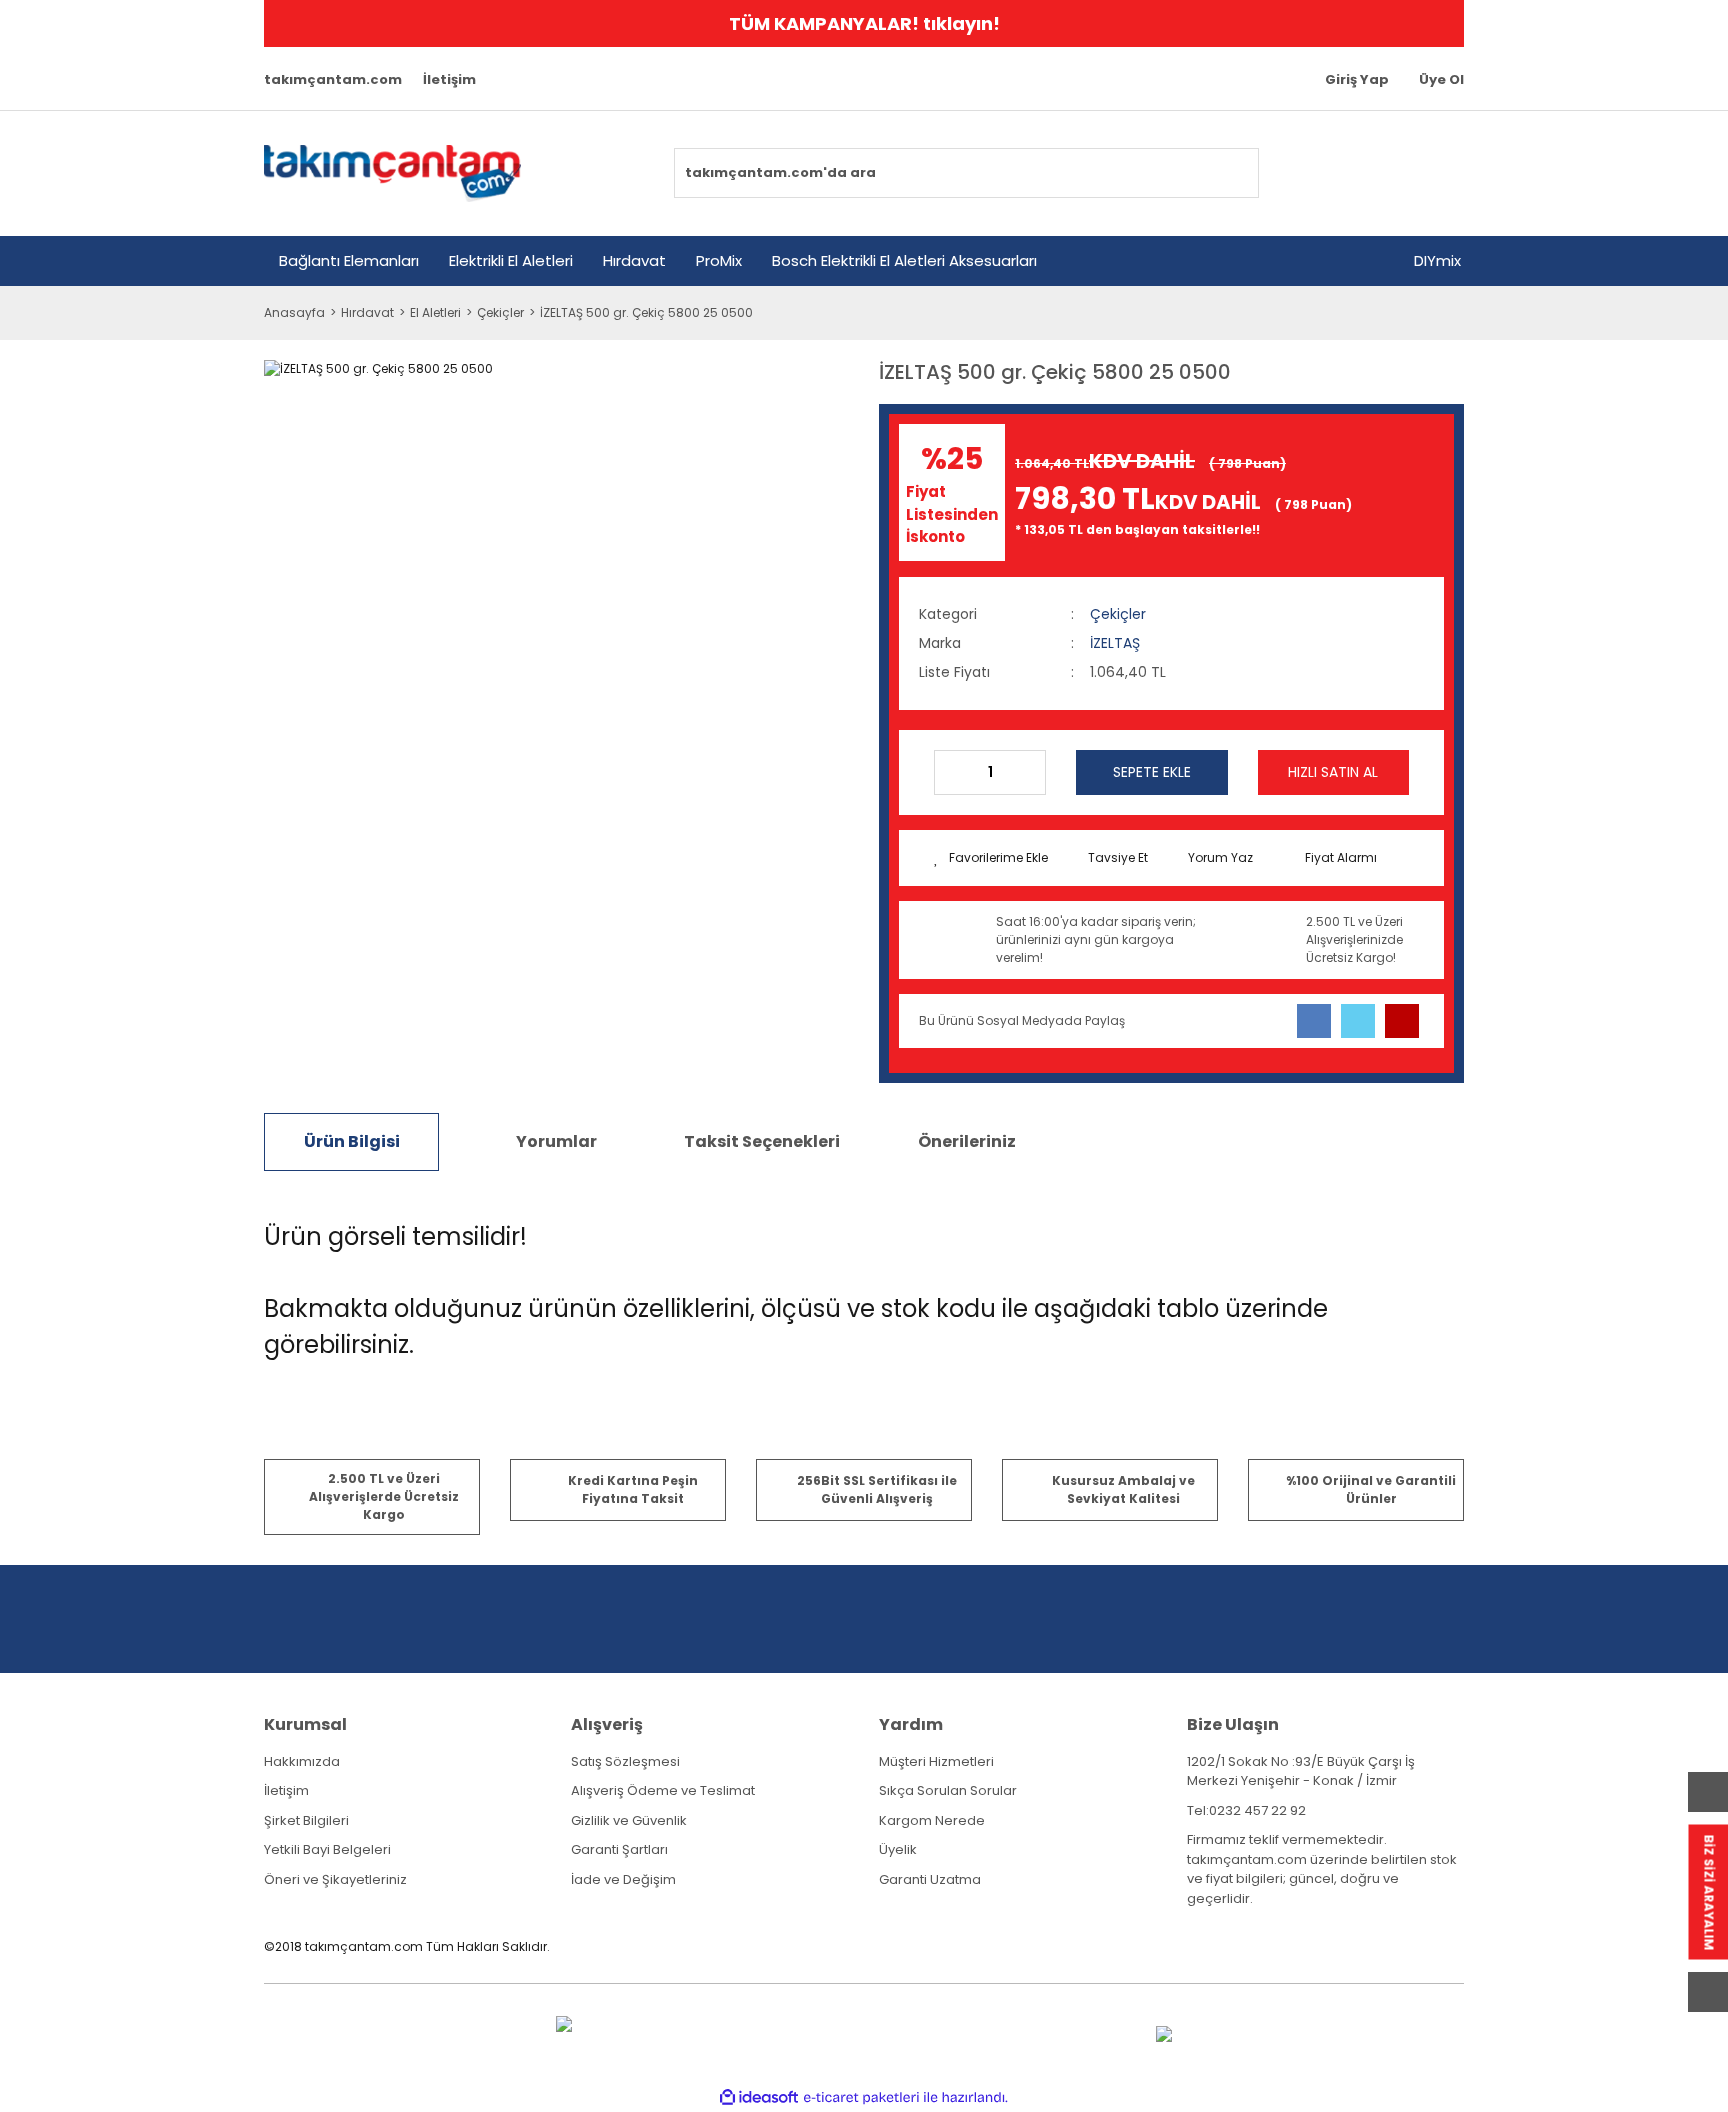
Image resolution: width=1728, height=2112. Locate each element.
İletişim (449, 79)
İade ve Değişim (623, 1879)
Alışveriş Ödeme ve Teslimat (663, 1790)
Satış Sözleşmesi (625, 1761)
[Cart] (1437, 173)
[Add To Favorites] (991, 858)
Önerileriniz (967, 1141)
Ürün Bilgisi (352, 1141)
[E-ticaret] (861, 2097)
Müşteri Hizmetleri (936, 1761)
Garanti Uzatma (930, 1879)
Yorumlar (556, 1141)
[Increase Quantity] (1030, 772)
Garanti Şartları (619, 1849)
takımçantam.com (333, 79)
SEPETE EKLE (1152, 772)
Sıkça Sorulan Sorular (948, 1790)
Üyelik (898, 1849)
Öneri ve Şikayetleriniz (335, 1879)
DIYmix (1437, 260)
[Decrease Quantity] (950, 772)
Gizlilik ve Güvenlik (629, 1820)
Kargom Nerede (932, 1820)
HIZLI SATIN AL (1333, 772)
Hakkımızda (302, 1761)
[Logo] (392, 173)
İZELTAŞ (1115, 643)
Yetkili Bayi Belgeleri (327, 1849)
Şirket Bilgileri (306, 1820)
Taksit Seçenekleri (762, 1141)
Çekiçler (1118, 614)
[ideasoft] (759, 2097)
